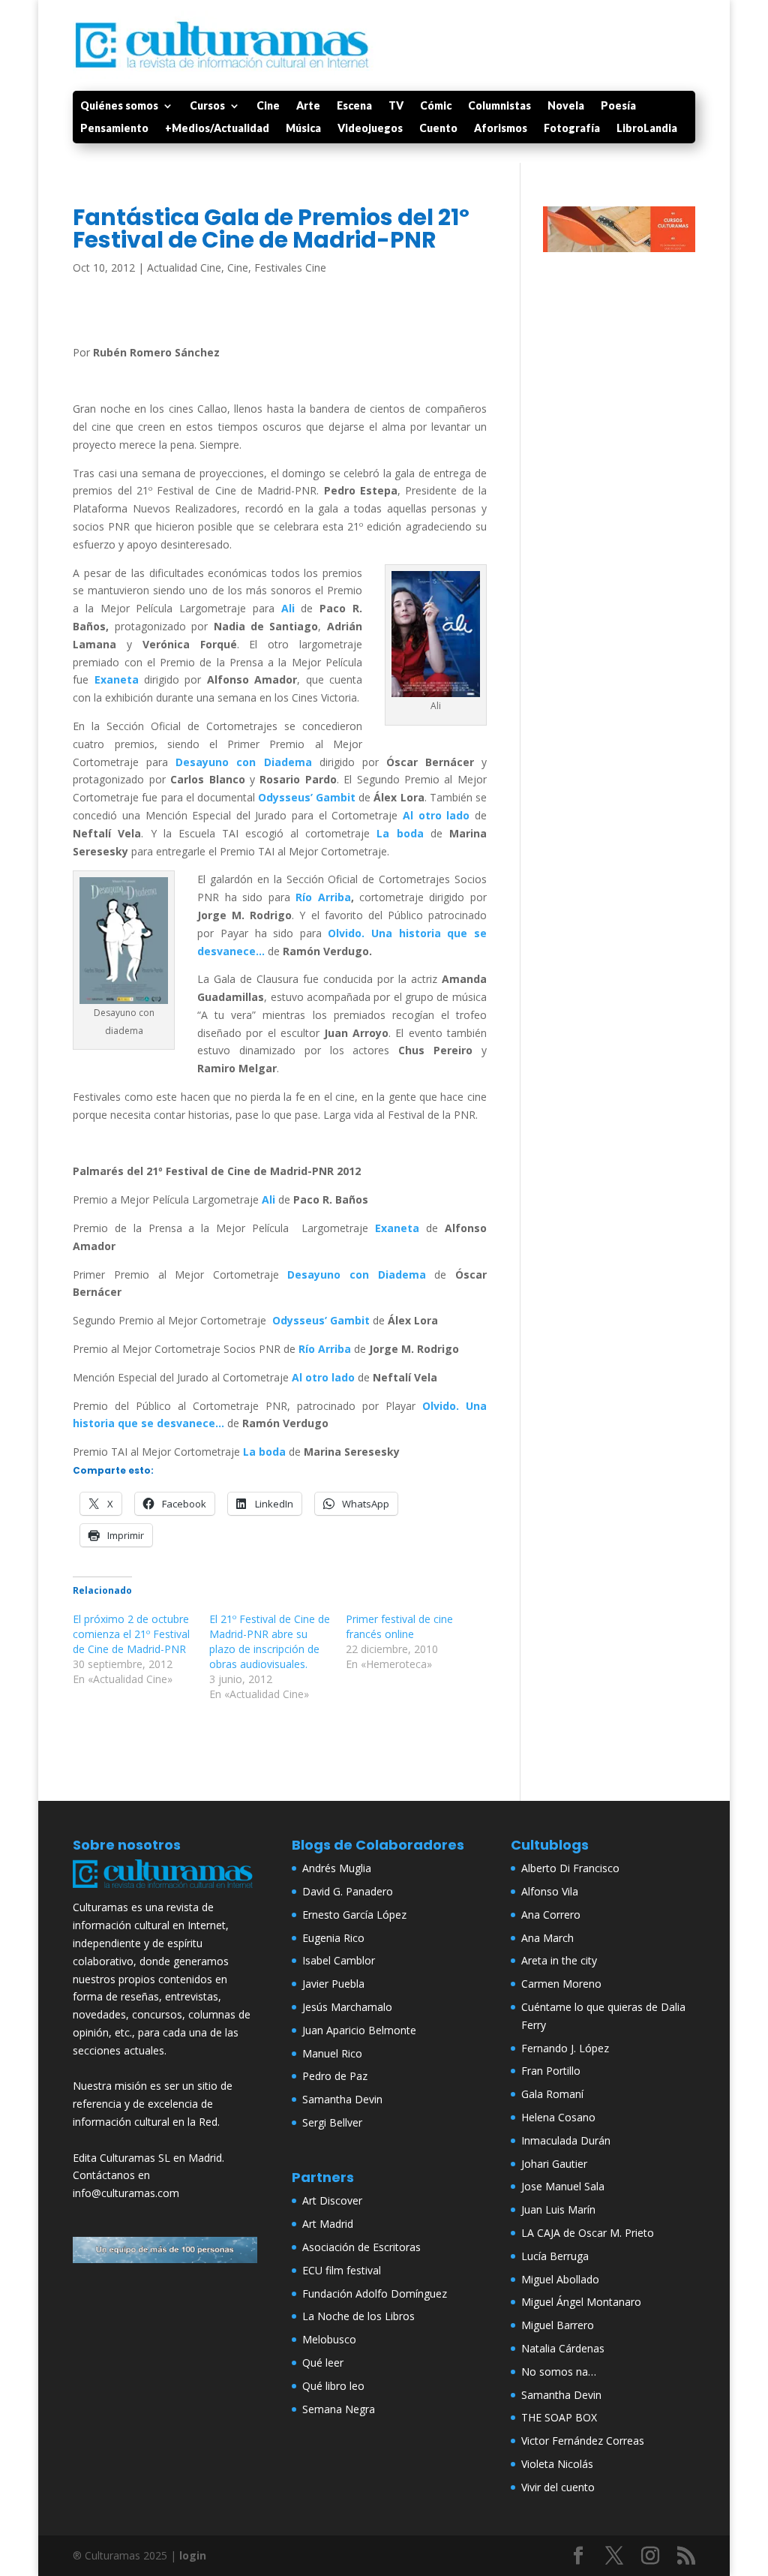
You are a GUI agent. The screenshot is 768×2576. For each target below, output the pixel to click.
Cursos (207, 106)
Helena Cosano (558, 2117)
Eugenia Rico (333, 1938)
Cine (268, 106)
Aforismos (501, 129)
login (193, 2555)
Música (303, 129)
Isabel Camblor (339, 1960)
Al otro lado (436, 815)
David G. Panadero (348, 1891)
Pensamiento (114, 129)
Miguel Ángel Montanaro (581, 2302)
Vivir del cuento (558, 2487)
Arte (308, 106)
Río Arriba (323, 897)
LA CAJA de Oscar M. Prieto (588, 2233)
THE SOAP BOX (559, 2417)
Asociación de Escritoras (361, 2247)
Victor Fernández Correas (583, 2441)
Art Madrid (328, 2224)
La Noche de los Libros (358, 2316)
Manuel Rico (332, 2053)
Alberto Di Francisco (570, 1868)
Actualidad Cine (184, 268)
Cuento (438, 129)
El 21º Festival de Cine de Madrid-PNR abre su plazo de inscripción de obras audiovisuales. (270, 1641)
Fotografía (572, 129)
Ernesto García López (354, 1915)
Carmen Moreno (561, 1984)
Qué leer (323, 2363)
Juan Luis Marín (558, 2209)
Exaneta (117, 679)
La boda (400, 833)
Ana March (547, 1938)
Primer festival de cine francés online (399, 1626)
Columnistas (499, 106)
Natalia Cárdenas (563, 2348)
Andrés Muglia (337, 1868)
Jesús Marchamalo (347, 2007)
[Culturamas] (165, 1890)
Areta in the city (559, 1960)
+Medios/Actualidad (217, 129)
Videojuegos (370, 129)
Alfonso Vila (550, 1891)
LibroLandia (647, 129)
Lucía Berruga (555, 2256)
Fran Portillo (551, 2071)
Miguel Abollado (560, 2279)
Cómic (436, 106)
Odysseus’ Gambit (307, 797)
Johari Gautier (554, 2164)
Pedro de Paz (335, 2076)
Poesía (618, 106)
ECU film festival (342, 2270)
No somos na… (559, 2372)
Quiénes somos (119, 106)
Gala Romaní (552, 2094)
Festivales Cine (290, 268)
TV (396, 106)
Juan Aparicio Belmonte (359, 2030)
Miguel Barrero (558, 2325)
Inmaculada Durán (566, 2140)
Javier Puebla (333, 1984)
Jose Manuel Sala (563, 2186)
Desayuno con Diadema (243, 762)
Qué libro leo (333, 2386)
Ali (288, 608)
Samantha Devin (342, 2099)
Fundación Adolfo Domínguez (375, 2293)
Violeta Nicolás (557, 2464)
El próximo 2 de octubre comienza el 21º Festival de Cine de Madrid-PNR (131, 1634)
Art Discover (332, 2200)
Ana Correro (551, 1915)
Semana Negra (339, 2409)
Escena (354, 106)
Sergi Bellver (332, 2122)
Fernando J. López (565, 2048)
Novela (566, 106)
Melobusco (329, 2339)
